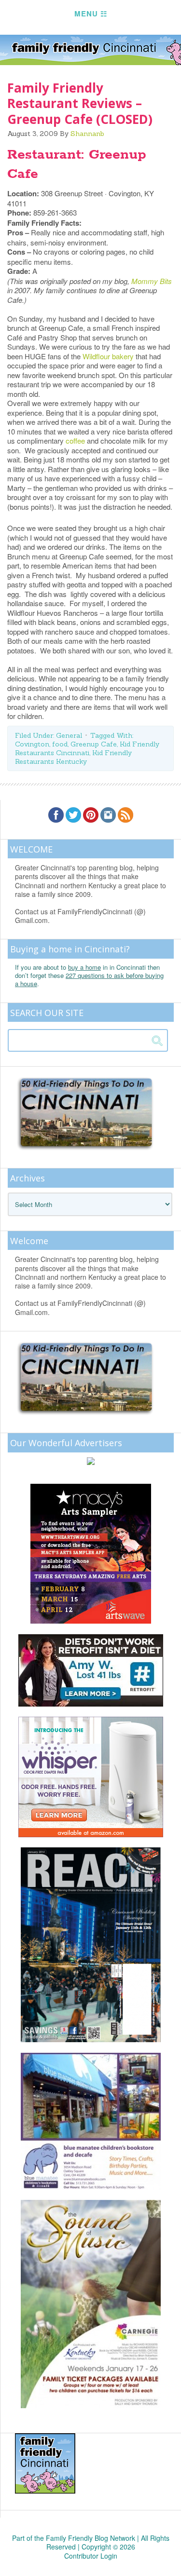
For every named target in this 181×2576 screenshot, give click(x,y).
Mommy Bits (152, 281)
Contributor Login (91, 2556)
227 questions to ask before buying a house (89, 979)
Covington (32, 744)
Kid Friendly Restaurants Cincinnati (87, 748)
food (60, 744)
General (69, 735)
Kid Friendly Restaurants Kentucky (73, 757)
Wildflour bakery (109, 356)
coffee (75, 441)
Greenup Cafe (94, 744)
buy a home (84, 967)
